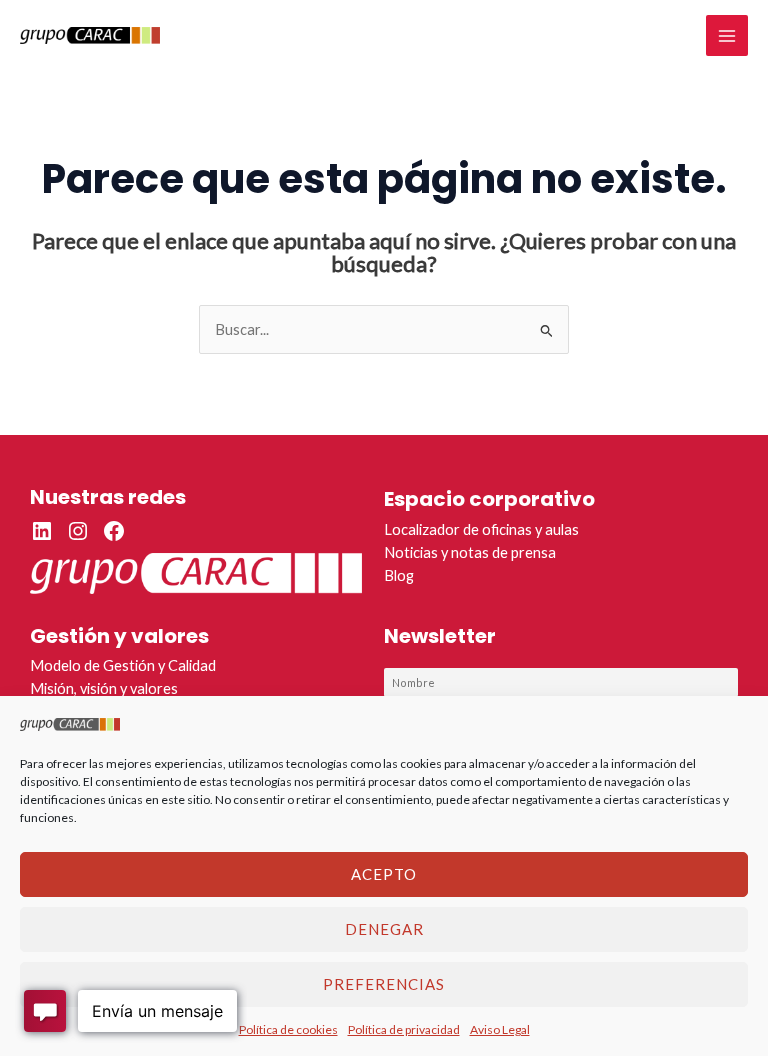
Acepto (384, 874)
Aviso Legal (500, 1029)
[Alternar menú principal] (727, 36)
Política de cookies (288, 1029)
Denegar (384, 929)
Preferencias (384, 984)
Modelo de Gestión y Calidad (123, 665)
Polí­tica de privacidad (404, 1029)
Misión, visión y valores (104, 688)
